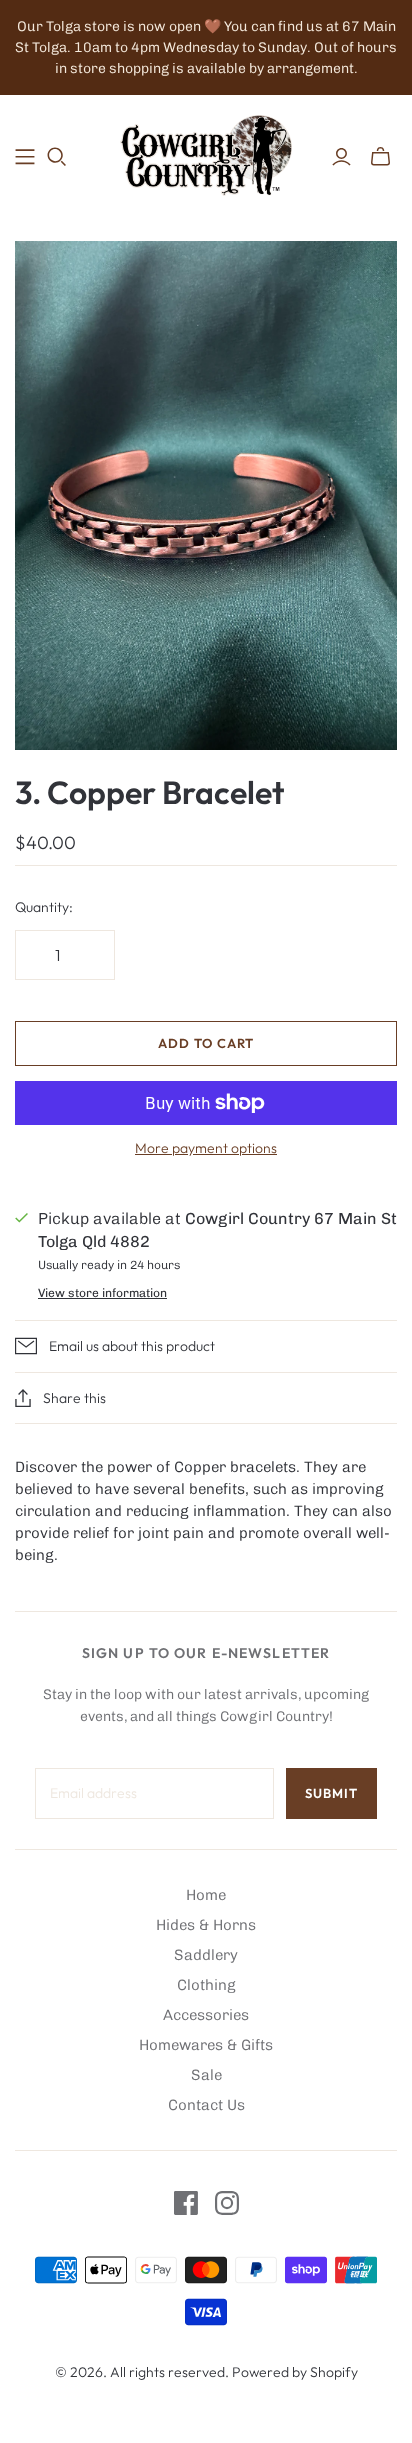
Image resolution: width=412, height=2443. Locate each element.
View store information (102, 1293)
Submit (331, 1793)
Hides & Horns (206, 1925)
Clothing (206, 1985)
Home (206, 1895)
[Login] (341, 157)
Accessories (206, 2015)
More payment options (206, 1148)
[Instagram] (227, 2203)
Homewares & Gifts (206, 2045)
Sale (206, 2075)
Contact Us (206, 2105)
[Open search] (57, 157)
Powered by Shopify (295, 2372)
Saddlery (206, 1955)
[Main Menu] (25, 157)
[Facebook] (186, 2203)
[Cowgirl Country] (206, 152)
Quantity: (44, 907)
